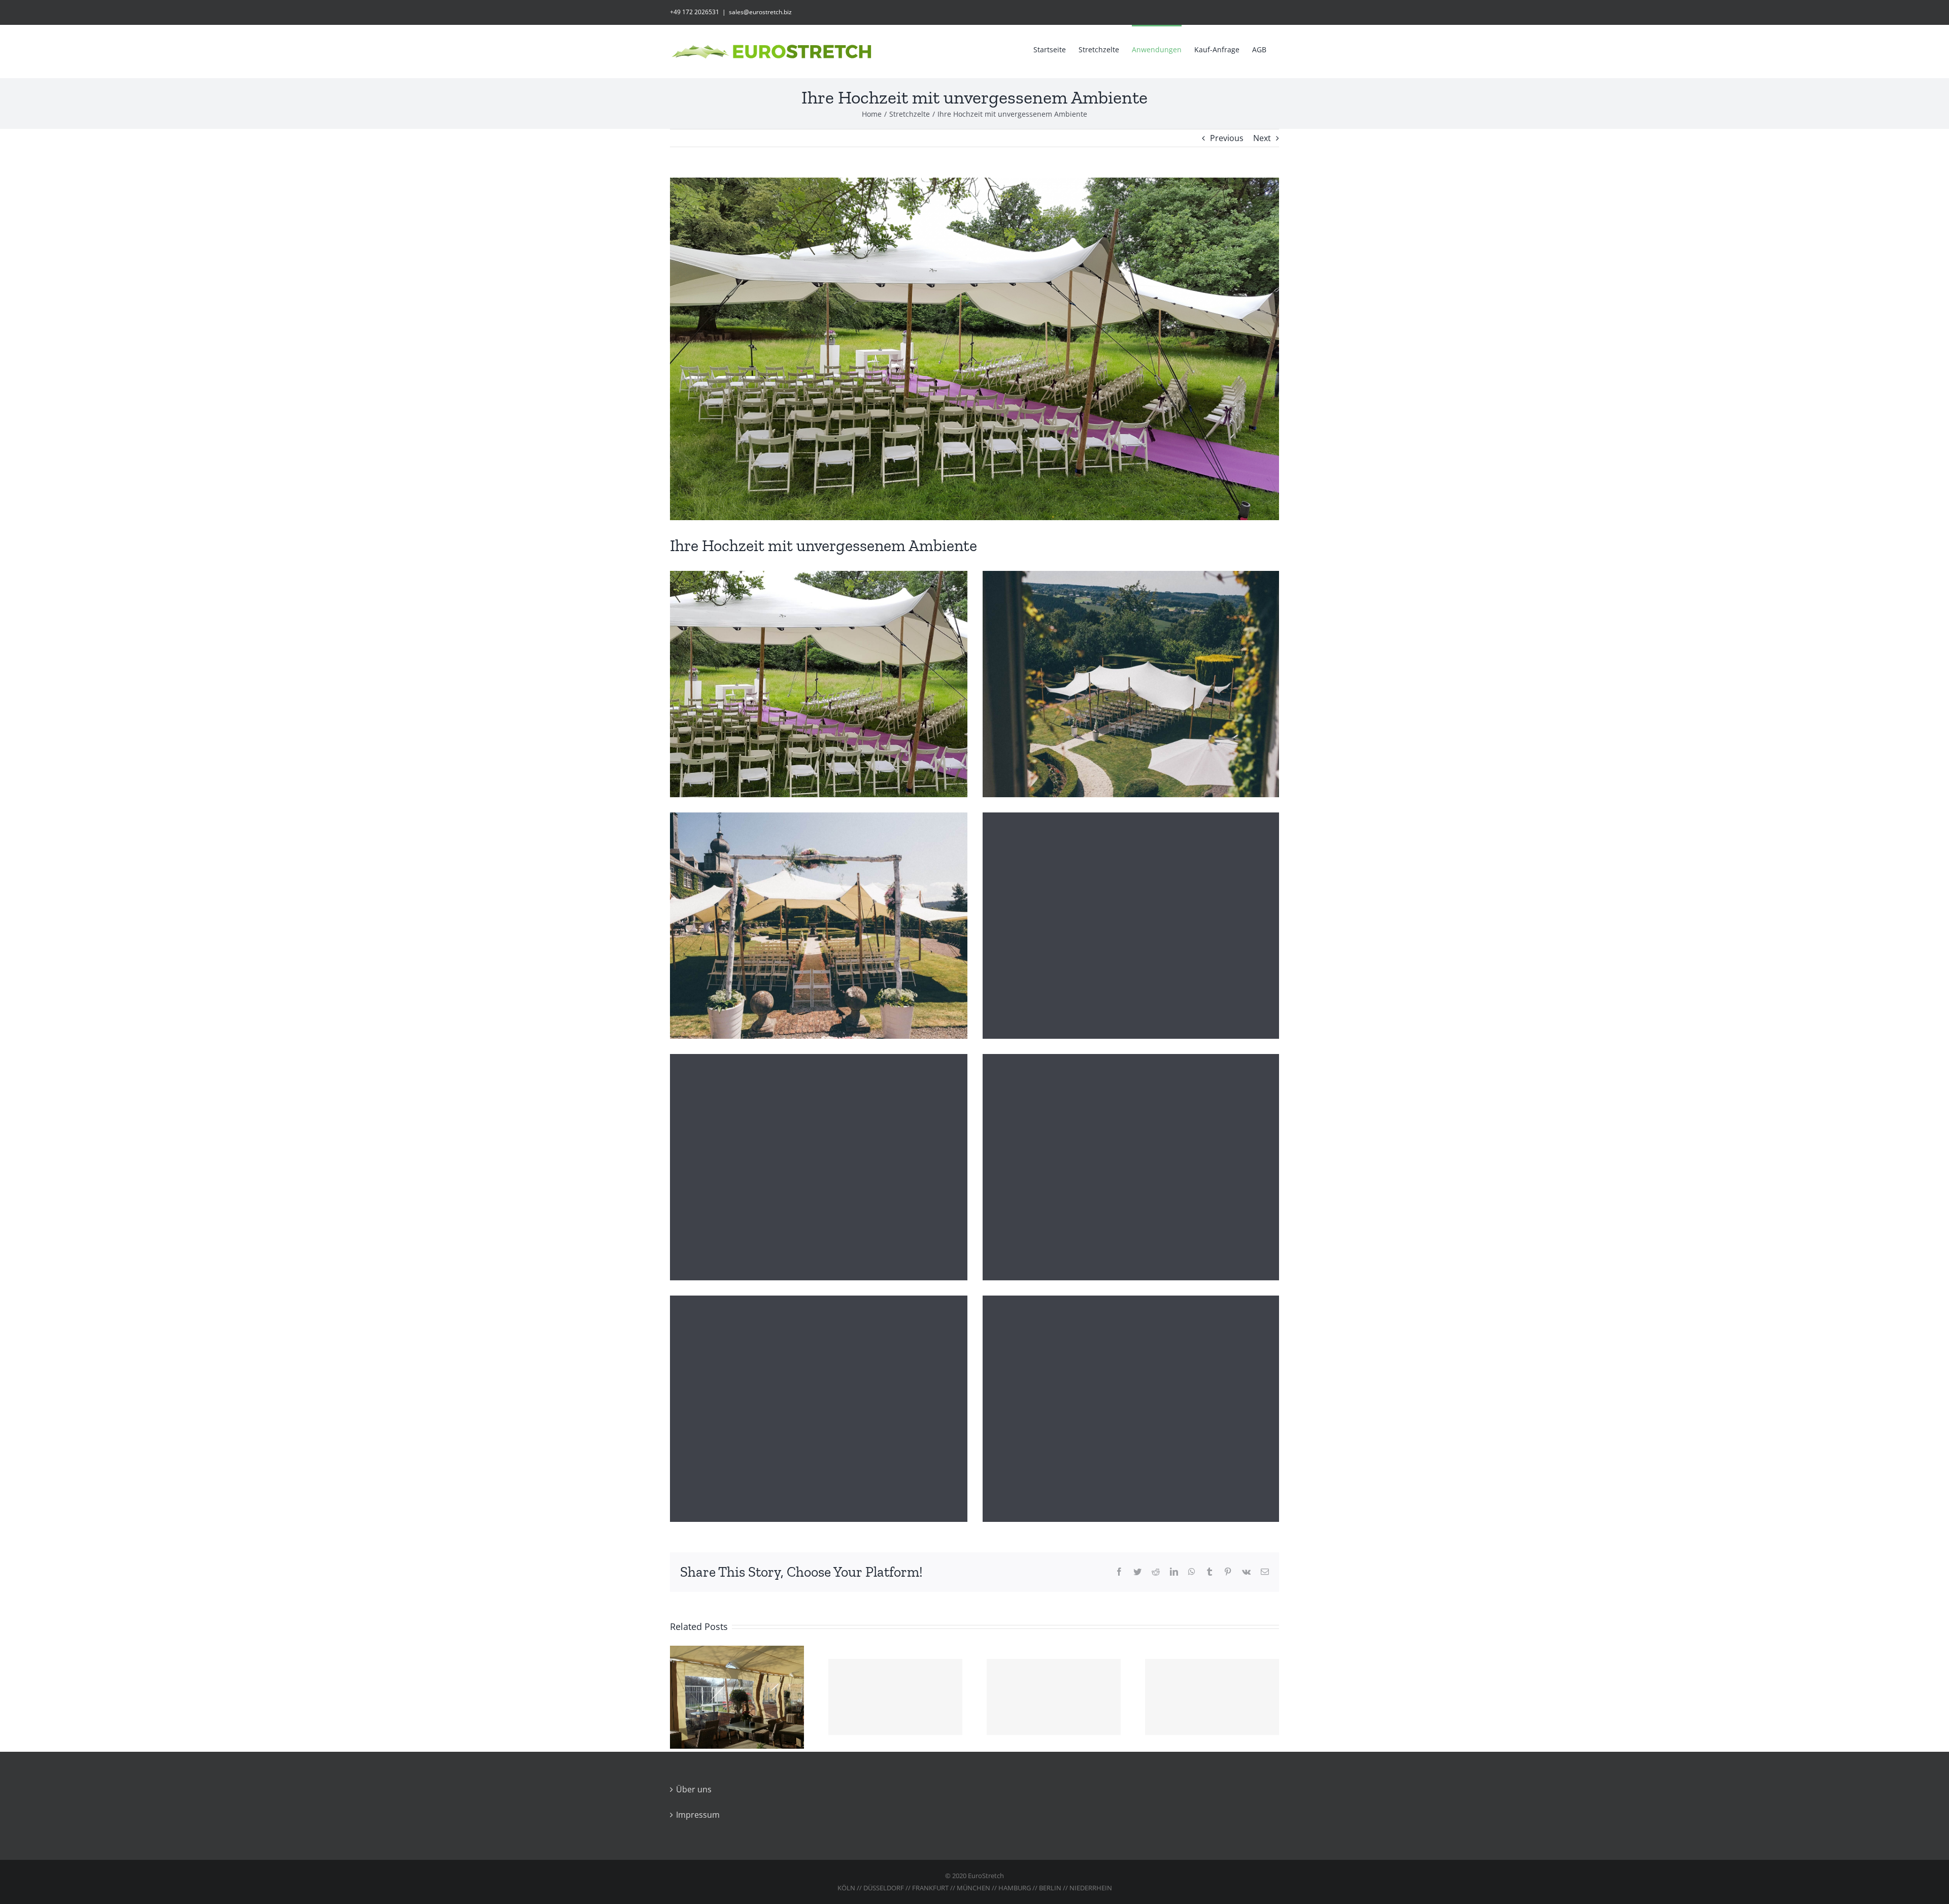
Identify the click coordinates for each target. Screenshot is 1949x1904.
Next (1262, 138)
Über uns (694, 1789)
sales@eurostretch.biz (760, 12)
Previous (1227, 138)
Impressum (698, 1815)
